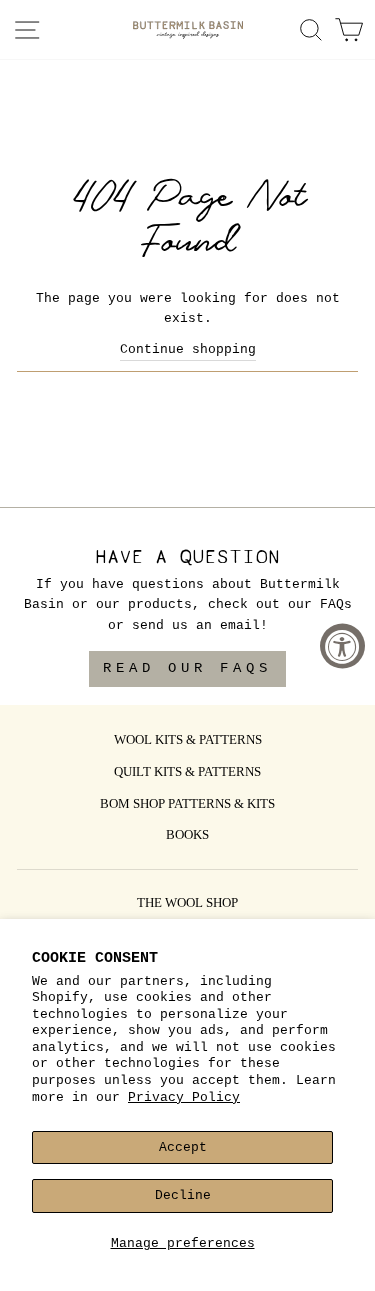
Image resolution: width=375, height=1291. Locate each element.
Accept (183, 1147)
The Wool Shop (187, 904)
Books (187, 836)
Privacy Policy (184, 1097)
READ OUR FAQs (187, 668)
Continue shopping (188, 349)
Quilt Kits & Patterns (187, 773)
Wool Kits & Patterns (188, 741)
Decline (183, 1195)
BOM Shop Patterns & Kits (187, 805)
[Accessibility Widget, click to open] (342, 645)
